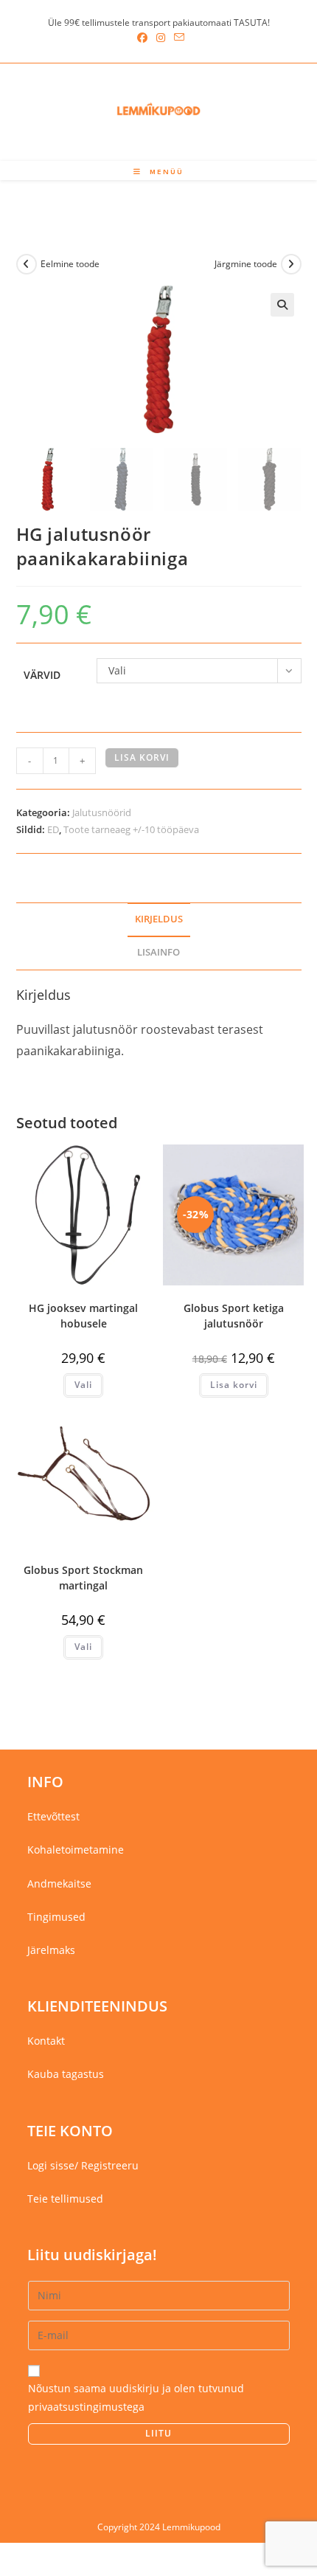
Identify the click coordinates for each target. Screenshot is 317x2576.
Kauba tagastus (66, 2074)
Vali (83, 1385)
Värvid (42, 675)
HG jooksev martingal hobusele (83, 1316)
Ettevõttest (53, 1816)
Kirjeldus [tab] (159, 919)
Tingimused (56, 1917)
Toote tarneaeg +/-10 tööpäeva (131, 829)
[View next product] (291, 264)
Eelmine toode (70, 264)
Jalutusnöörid (102, 812)
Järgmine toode (246, 264)
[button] (282, 305)
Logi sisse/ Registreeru (83, 2165)
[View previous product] (27, 264)
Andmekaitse (59, 1883)
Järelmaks (51, 1950)
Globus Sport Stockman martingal (83, 1578)
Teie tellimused (65, 2199)
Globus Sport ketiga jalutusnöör (234, 1316)
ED (53, 829)
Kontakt (46, 2041)
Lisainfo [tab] (158, 952)
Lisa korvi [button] (234, 1385)
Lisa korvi (142, 757)
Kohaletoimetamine (76, 1850)
